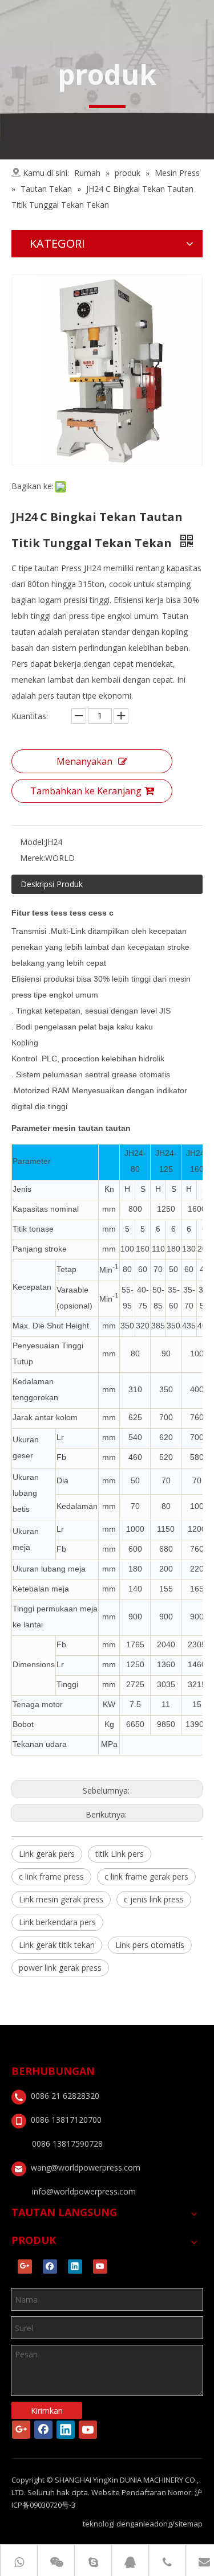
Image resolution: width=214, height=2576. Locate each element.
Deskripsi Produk (52, 884)
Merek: (33, 858)
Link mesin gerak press (61, 1899)
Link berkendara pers (57, 1922)
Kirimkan (47, 2411)
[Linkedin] (75, 2267)
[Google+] (25, 2267)
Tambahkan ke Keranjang (86, 791)
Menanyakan (84, 761)
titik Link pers (120, 1854)
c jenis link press (154, 1899)
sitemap (189, 2524)
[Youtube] (100, 2267)
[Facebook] (50, 2267)
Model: (33, 842)
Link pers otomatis (150, 1945)
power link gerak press (60, 1968)
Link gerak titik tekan (57, 1945)
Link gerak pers (47, 1854)
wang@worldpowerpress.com (86, 2167)
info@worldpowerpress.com (84, 2191)
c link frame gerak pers (146, 1876)
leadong (158, 2524)
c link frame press (51, 1876)
